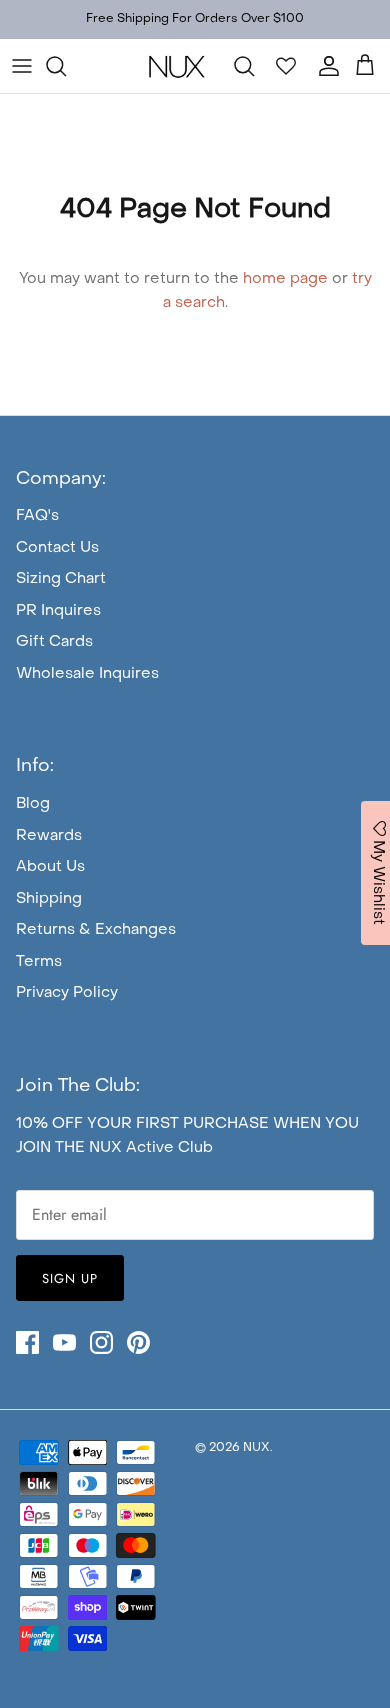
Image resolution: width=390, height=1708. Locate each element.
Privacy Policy (67, 993)
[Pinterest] (138, 1342)
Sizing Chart (61, 579)
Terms (39, 962)
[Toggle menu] (22, 66)
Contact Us (57, 548)
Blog (33, 804)
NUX (256, 1448)
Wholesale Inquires (87, 674)
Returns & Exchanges (96, 930)
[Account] (324, 66)
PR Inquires (58, 611)
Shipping (49, 899)
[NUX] (177, 66)
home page (285, 279)
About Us (50, 867)
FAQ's (37, 516)
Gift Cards (54, 642)
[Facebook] (27, 1342)
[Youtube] (64, 1342)
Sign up (70, 1278)
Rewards (49, 836)
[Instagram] (101, 1342)
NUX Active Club (151, 1148)
